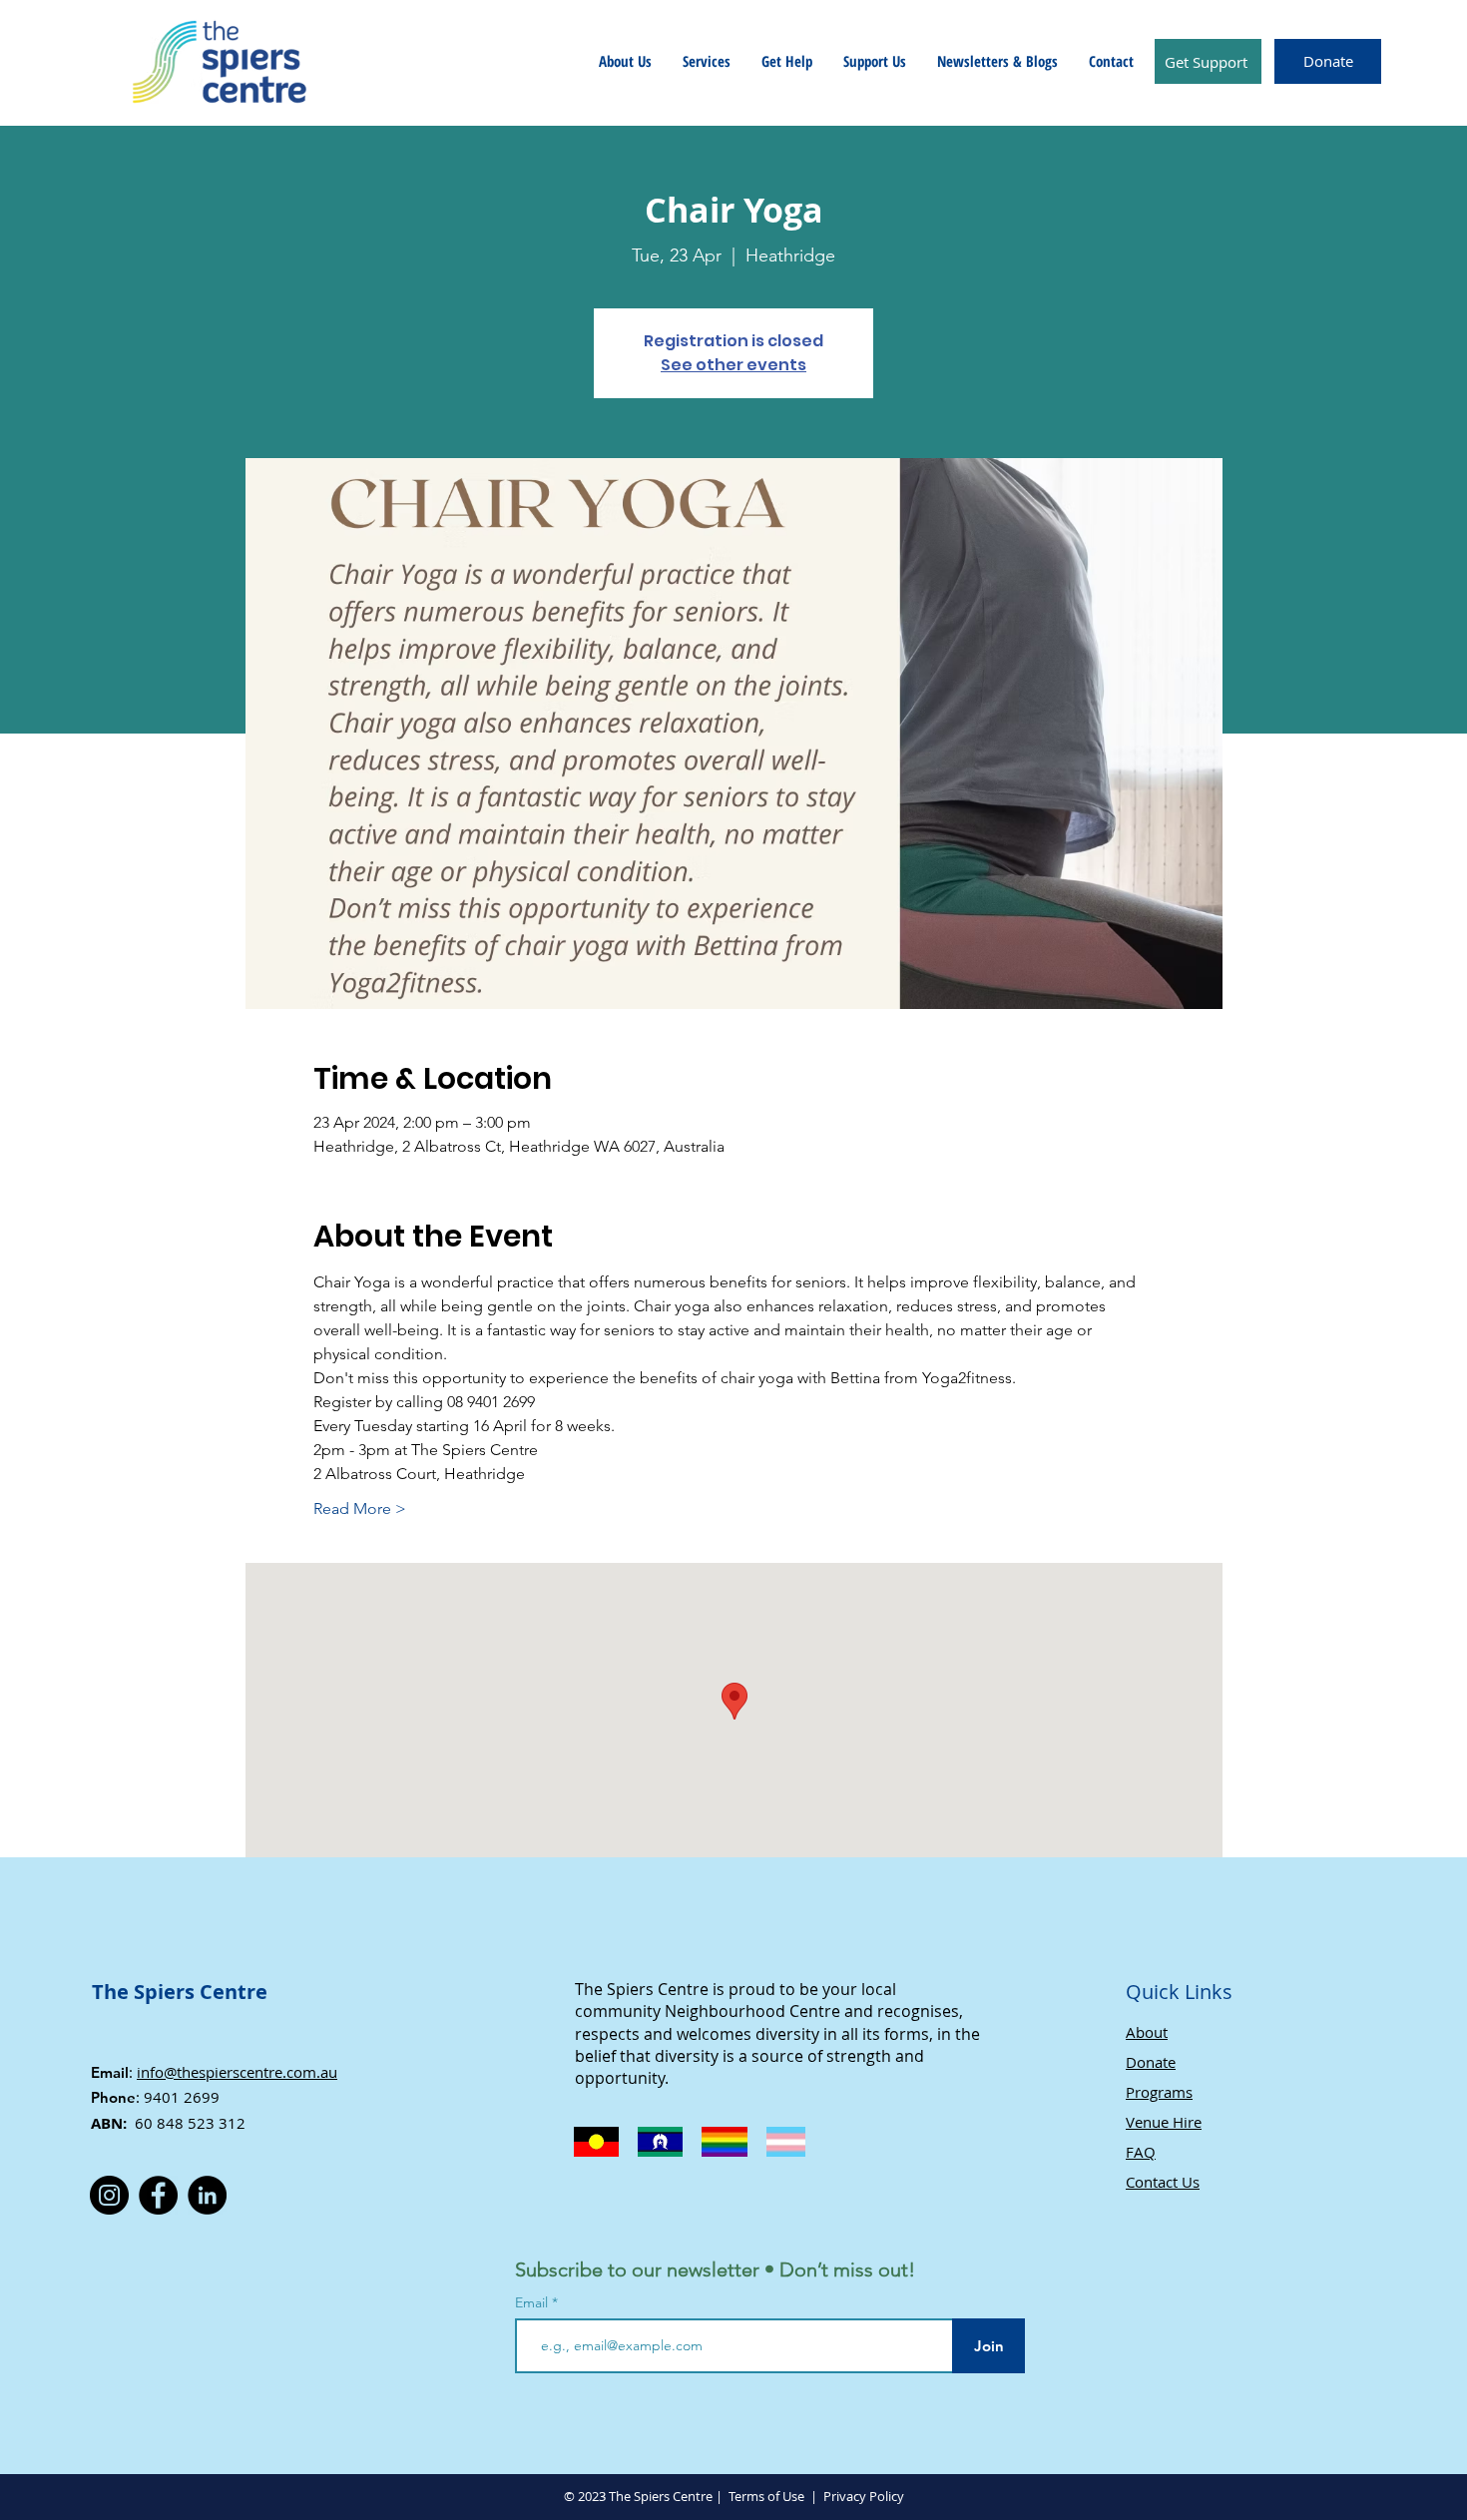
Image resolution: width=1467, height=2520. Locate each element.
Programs (1159, 2092)
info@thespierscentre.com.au (237, 2072)
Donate (1151, 2062)
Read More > (360, 1509)
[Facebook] (158, 2195)
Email (533, 2302)
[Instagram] (109, 2195)
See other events (733, 365)
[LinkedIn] (207, 2195)
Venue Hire (1164, 2122)
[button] (625, 61)
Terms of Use (766, 2496)
